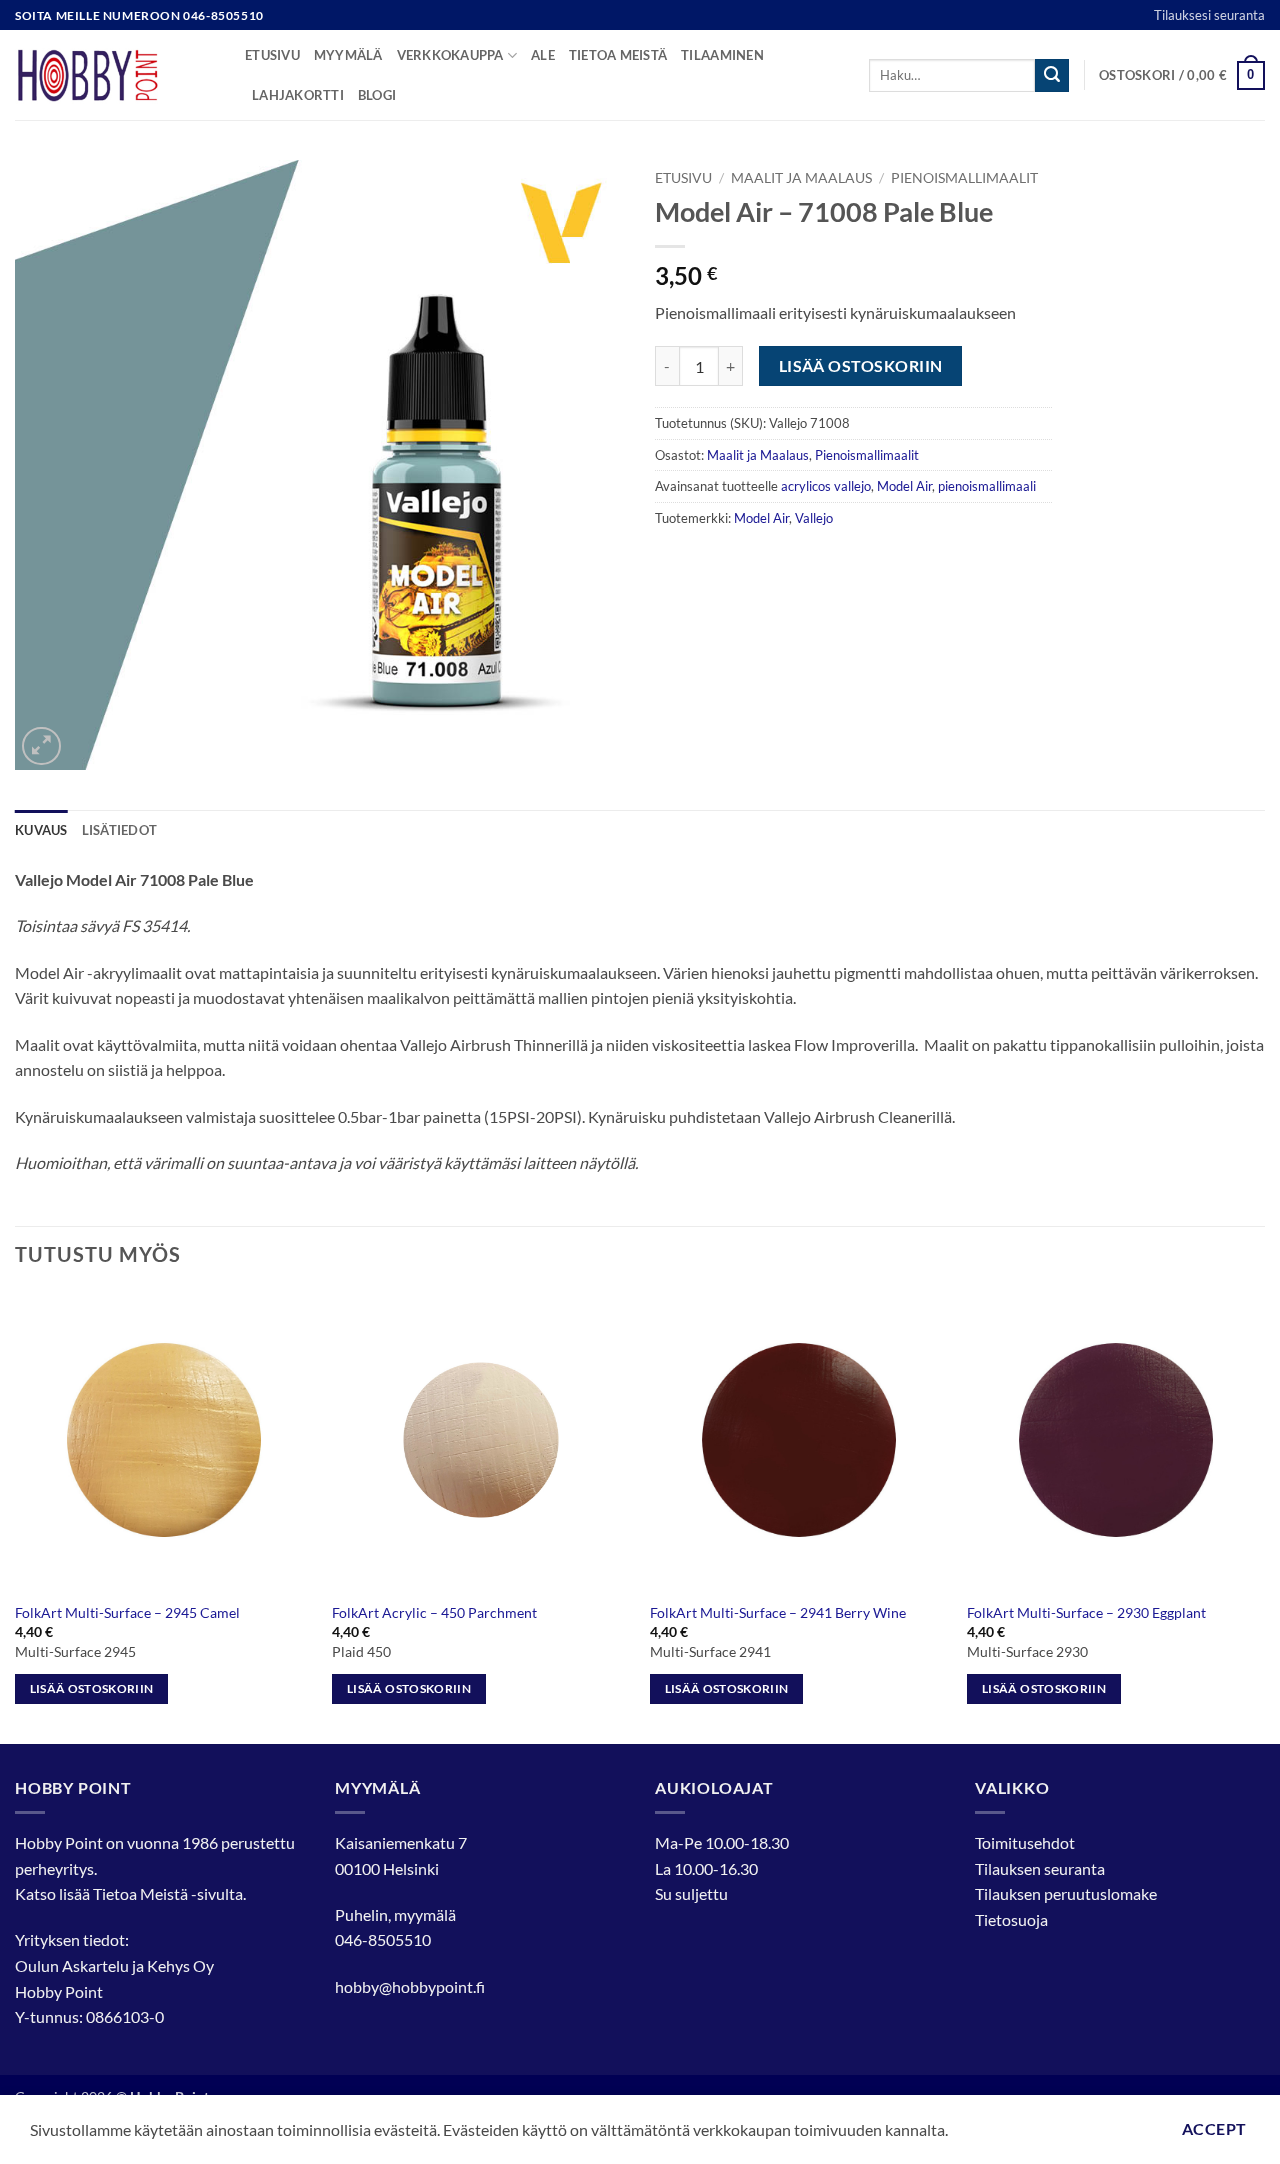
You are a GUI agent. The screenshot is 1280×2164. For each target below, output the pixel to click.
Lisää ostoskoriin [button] (92, 1688)
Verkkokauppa (450, 55)
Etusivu (272, 55)
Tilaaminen (722, 55)
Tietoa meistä (618, 55)
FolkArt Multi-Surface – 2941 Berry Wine (778, 1612)
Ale (543, 55)
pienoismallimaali (987, 486)
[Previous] (16, 1515)
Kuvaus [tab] (41, 830)
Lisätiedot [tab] (120, 830)
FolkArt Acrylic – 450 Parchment (434, 1612)
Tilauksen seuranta (1040, 1868)
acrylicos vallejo (826, 486)
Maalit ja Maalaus (801, 178)
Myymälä (348, 55)
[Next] (1264, 1515)
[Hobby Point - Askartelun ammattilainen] (115, 75)
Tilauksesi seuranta (1209, 15)
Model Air (904, 486)
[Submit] (1052, 76)
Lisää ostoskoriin (861, 366)
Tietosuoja (1011, 1919)
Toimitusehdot (1025, 1842)
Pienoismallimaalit (964, 178)
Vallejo (814, 518)
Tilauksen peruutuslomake (1066, 1893)
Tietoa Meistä (140, 1893)
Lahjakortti (298, 95)
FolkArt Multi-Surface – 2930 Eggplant (1086, 1612)
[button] (1182, 76)
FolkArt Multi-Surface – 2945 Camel (127, 1612)
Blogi (377, 95)
